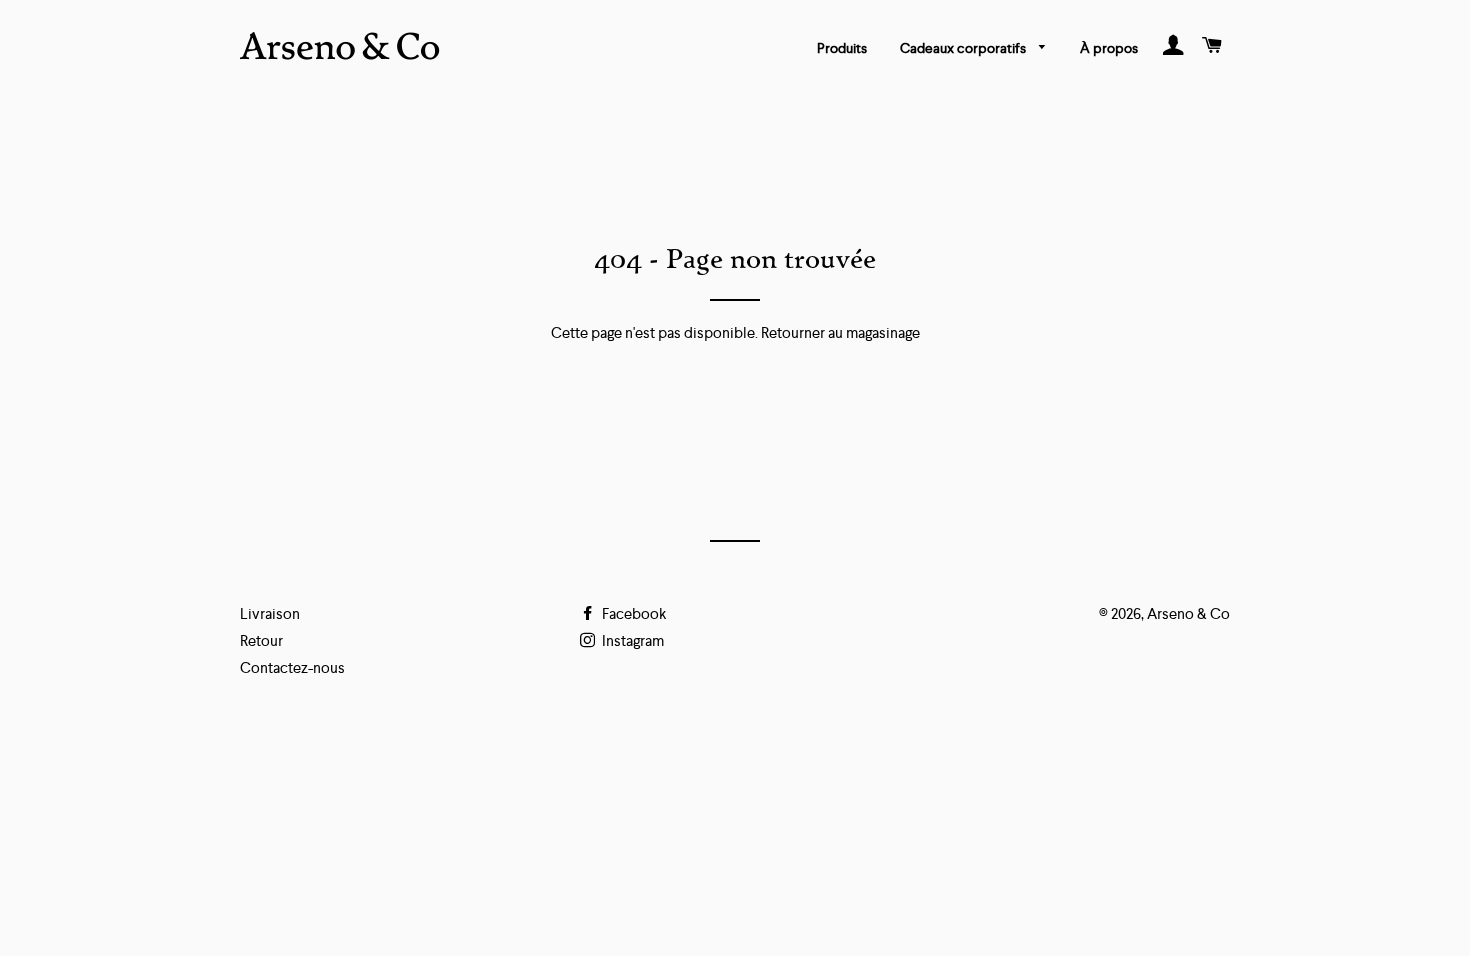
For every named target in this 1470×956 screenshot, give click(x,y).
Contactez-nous (292, 667)
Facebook (632, 613)
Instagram (631, 640)
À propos (1109, 48)
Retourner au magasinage (840, 332)
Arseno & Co (1188, 613)
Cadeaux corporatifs (964, 48)
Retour (261, 640)
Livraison (270, 613)
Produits (842, 48)
